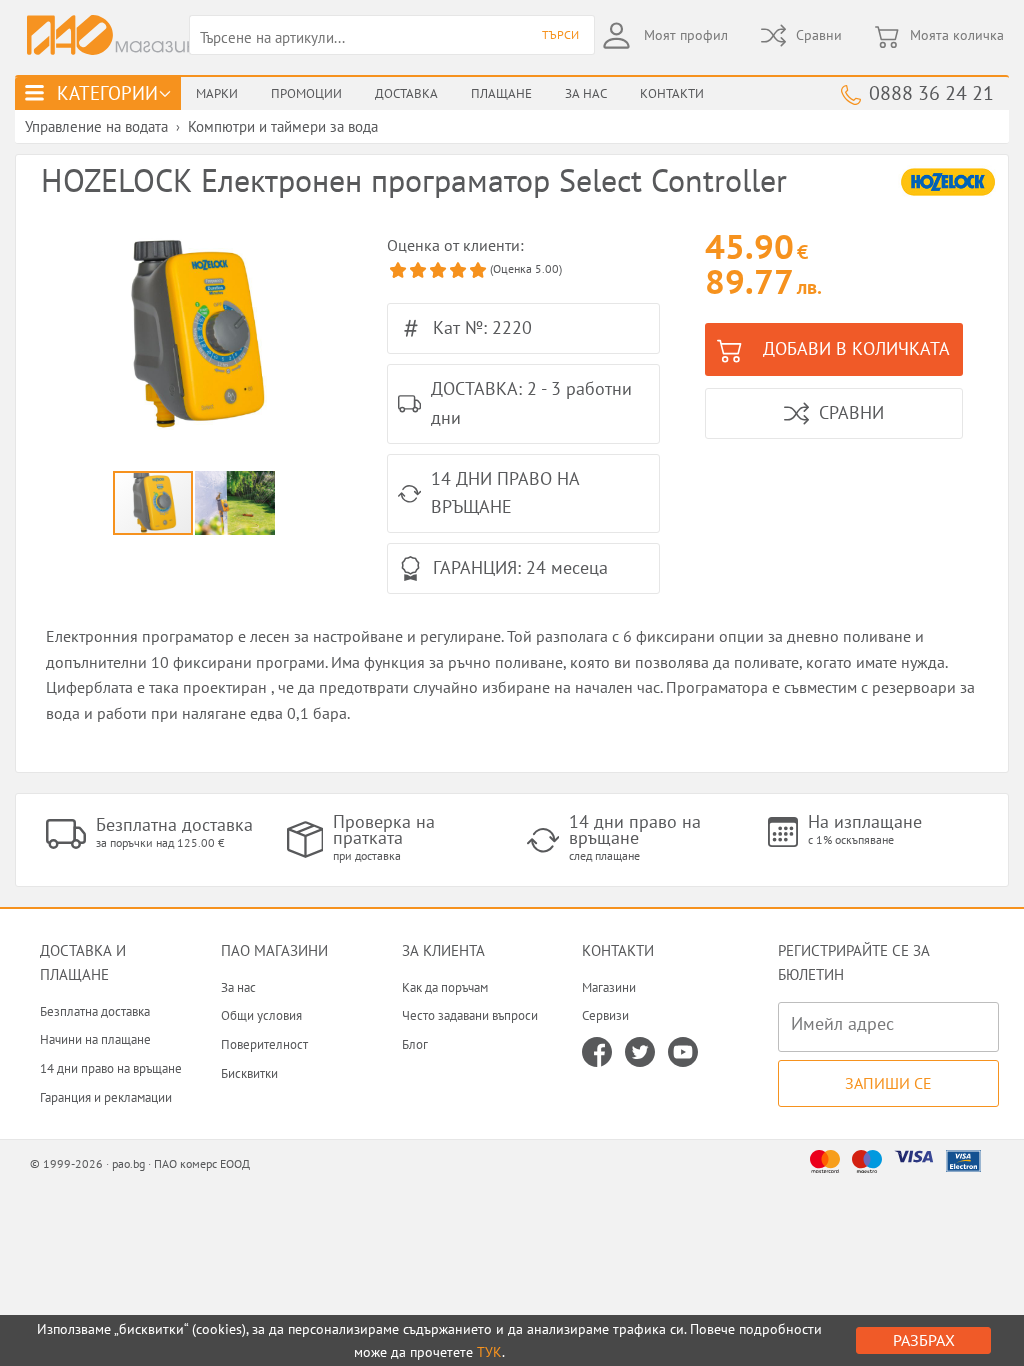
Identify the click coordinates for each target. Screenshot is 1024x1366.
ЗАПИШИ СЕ (888, 1083)
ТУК (489, 1352)
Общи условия (261, 1015)
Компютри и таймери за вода (283, 126)
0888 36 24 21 (931, 92)
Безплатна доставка (95, 1011)
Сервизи (605, 1015)
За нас (238, 987)
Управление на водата (96, 126)
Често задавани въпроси (470, 1015)
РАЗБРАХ (924, 1340)
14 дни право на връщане (111, 1068)
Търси (560, 34)
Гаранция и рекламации (106, 1097)
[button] (323, 337)
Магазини (609, 987)
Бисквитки (249, 1073)
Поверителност (264, 1044)
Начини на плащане (95, 1039)
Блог (415, 1044)
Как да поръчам (445, 987)
